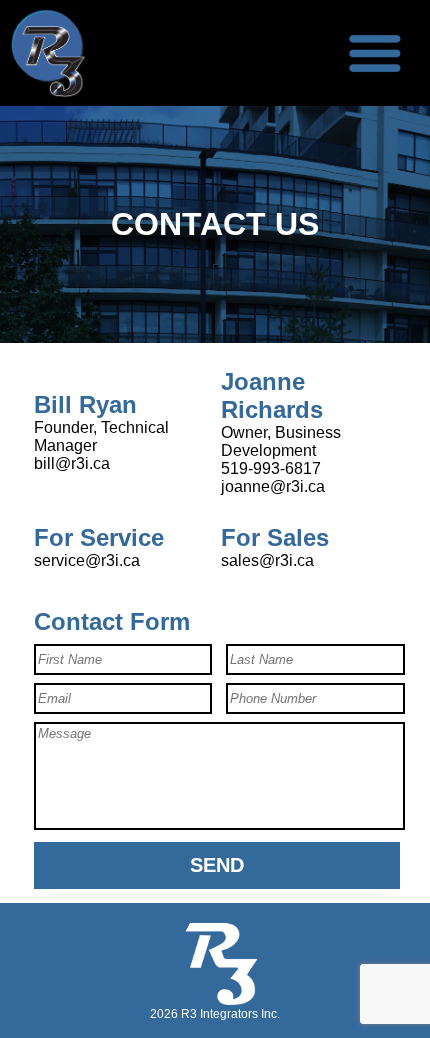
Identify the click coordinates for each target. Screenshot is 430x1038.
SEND (217, 865)
